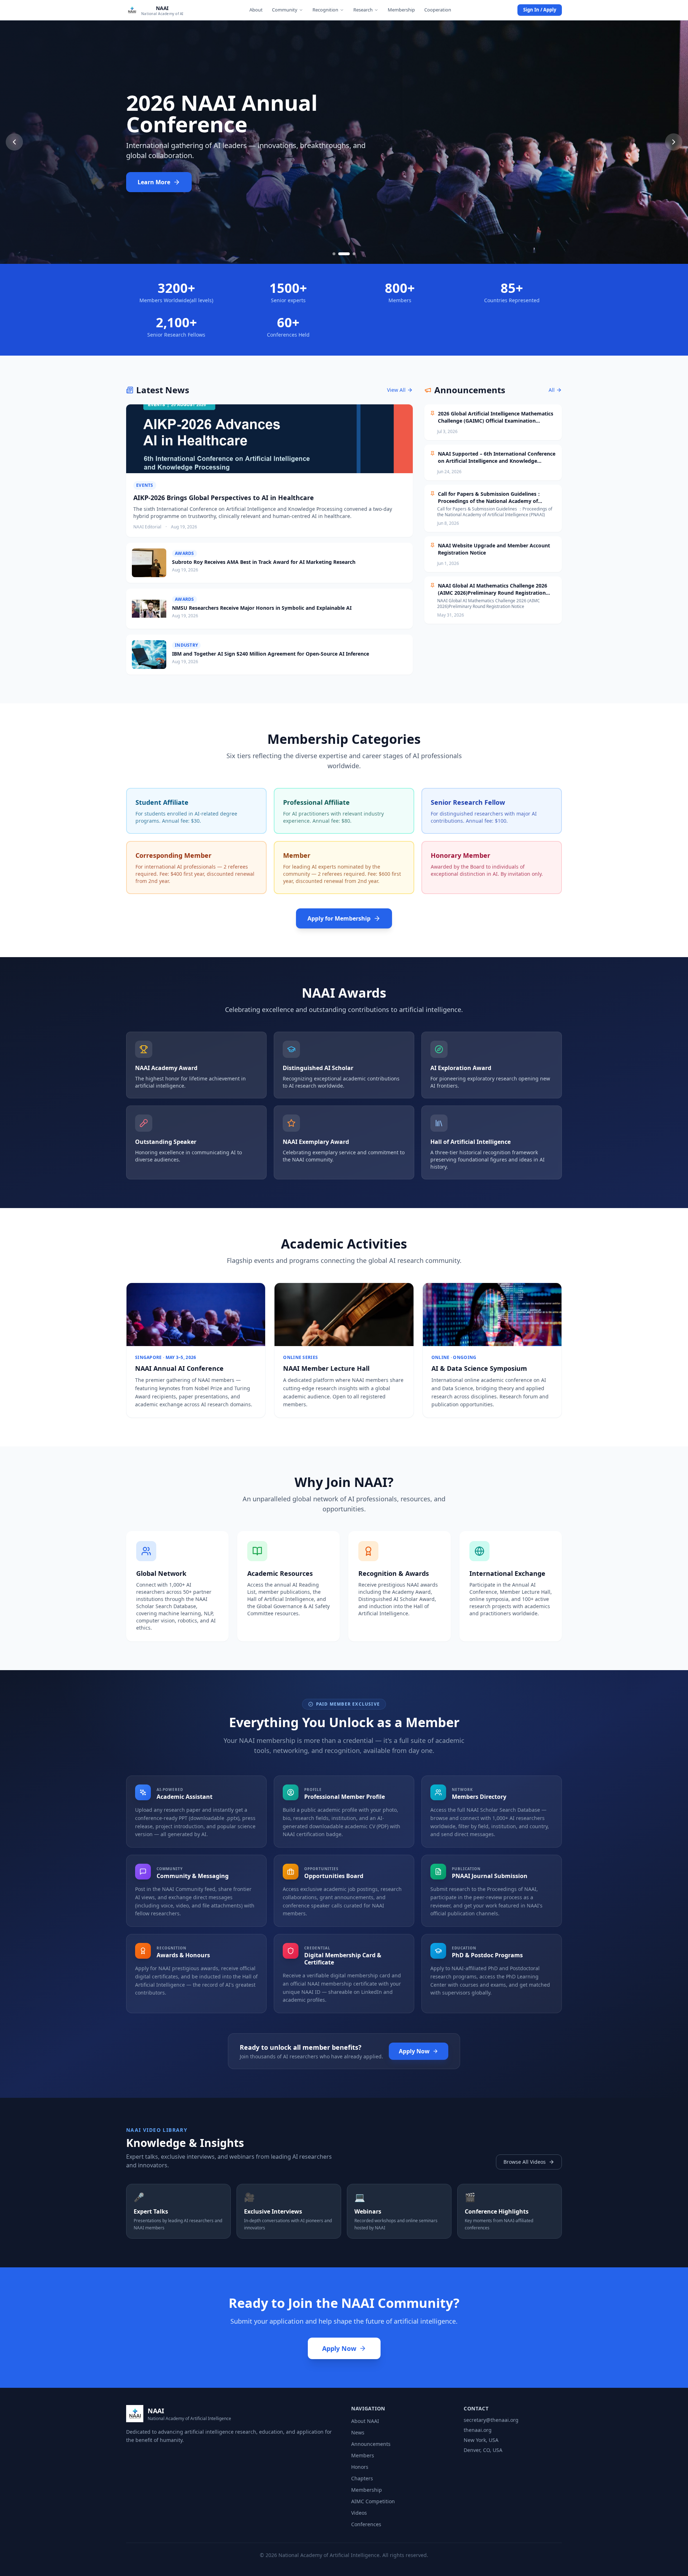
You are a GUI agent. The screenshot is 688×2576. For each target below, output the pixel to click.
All (552, 390)
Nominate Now (159, 182)
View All (396, 390)
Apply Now (414, 2051)
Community (285, 10)
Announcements (371, 2444)
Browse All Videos (525, 2162)
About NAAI (365, 2421)
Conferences (366, 2524)
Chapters (362, 2478)
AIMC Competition (373, 2501)
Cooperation (438, 10)
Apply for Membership (339, 918)
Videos (359, 2513)
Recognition (325, 10)
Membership (401, 10)
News (358, 2432)
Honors (360, 2467)
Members (363, 2455)
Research (363, 10)
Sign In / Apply (540, 10)
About (256, 10)
